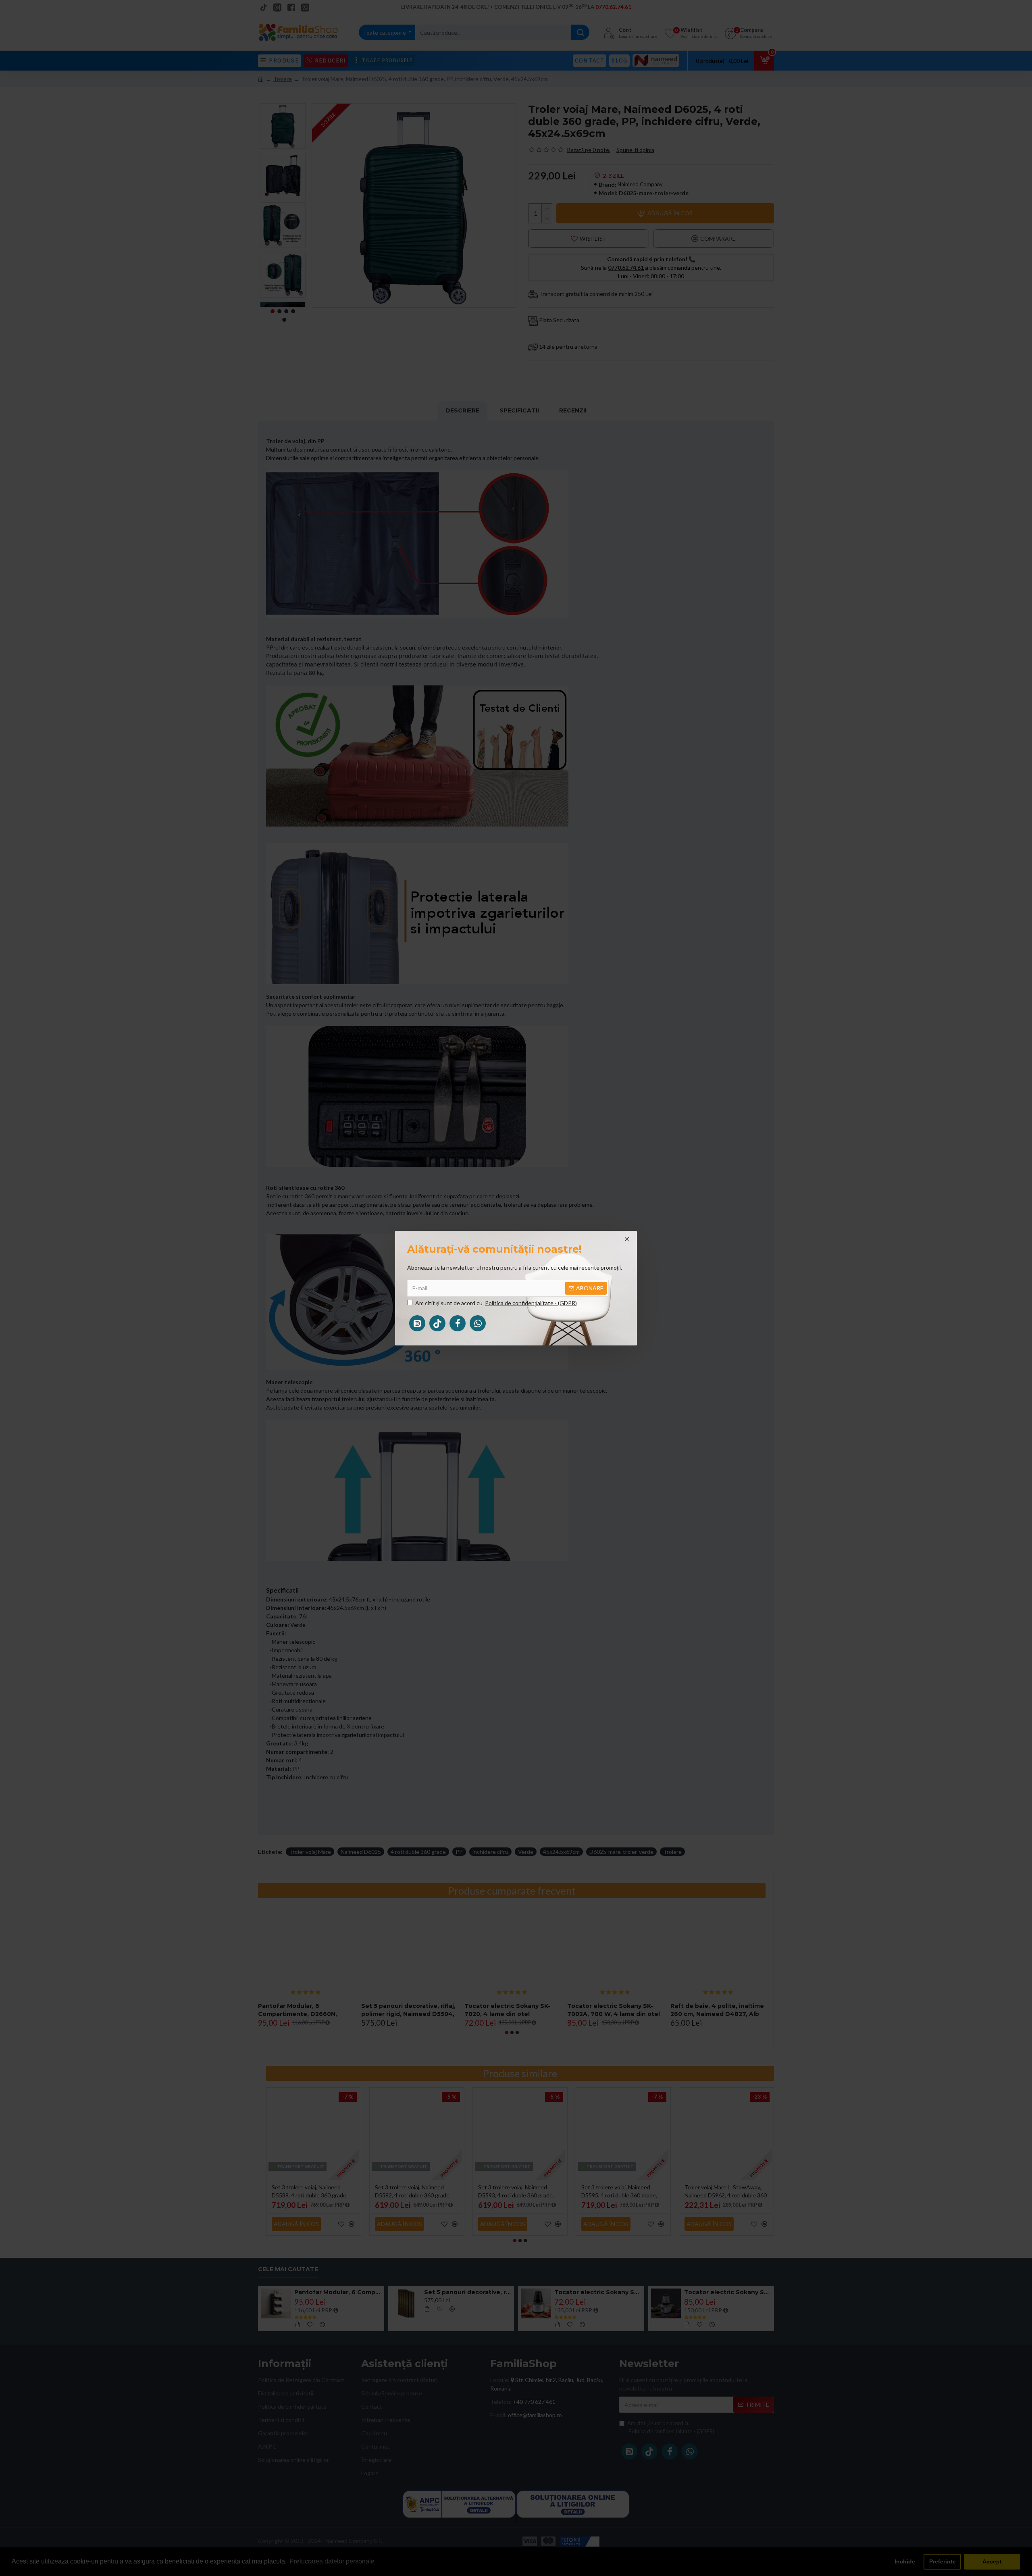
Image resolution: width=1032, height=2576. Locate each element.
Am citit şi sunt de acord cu (496, 1303)
